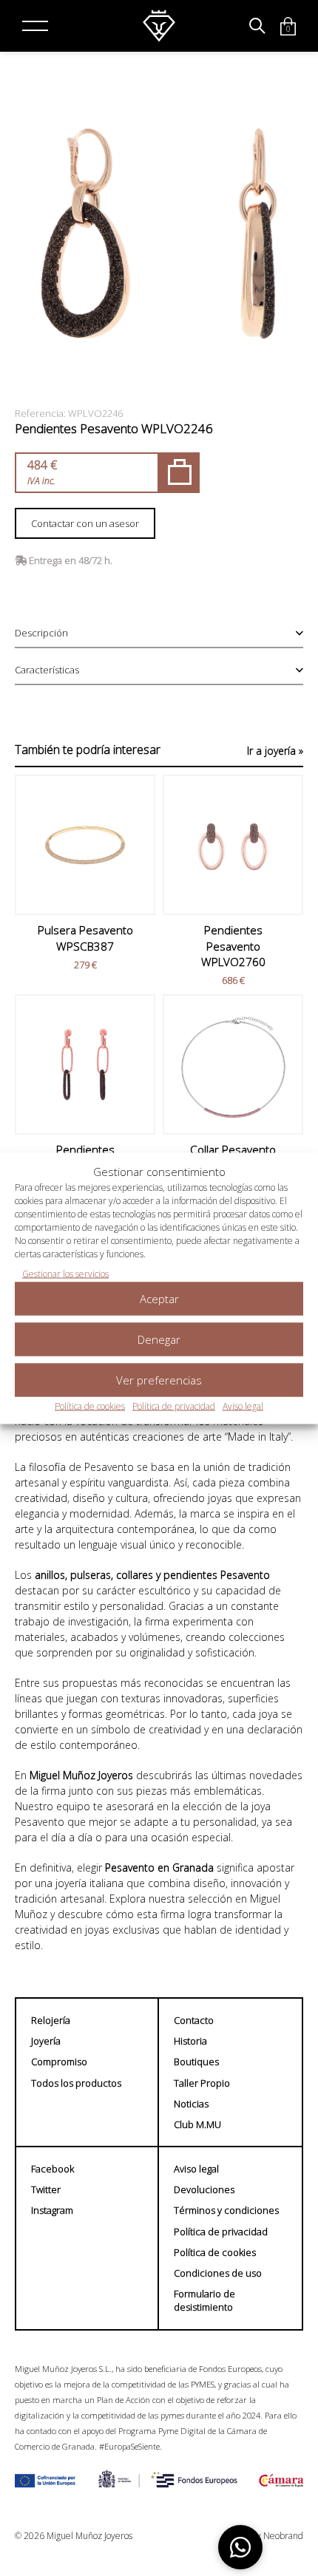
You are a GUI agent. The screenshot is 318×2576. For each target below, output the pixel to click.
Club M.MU (197, 2124)
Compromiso (59, 2062)
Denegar (159, 1339)
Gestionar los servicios (65, 1273)
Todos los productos (76, 2083)
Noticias (191, 2104)
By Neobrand (277, 2536)
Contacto (194, 2020)
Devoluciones (204, 2189)
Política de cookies (90, 1406)
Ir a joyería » (275, 751)
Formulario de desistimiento (204, 2300)
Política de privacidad (174, 1406)
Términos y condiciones (226, 2210)
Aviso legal (243, 1406)
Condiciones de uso (218, 2273)
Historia (190, 2041)
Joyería (46, 2041)
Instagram (52, 2210)
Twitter (46, 2189)
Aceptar (159, 1299)
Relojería (51, 2020)
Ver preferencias (159, 1380)
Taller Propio (202, 2083)
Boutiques (196, 2062)
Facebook (53, 2169)
